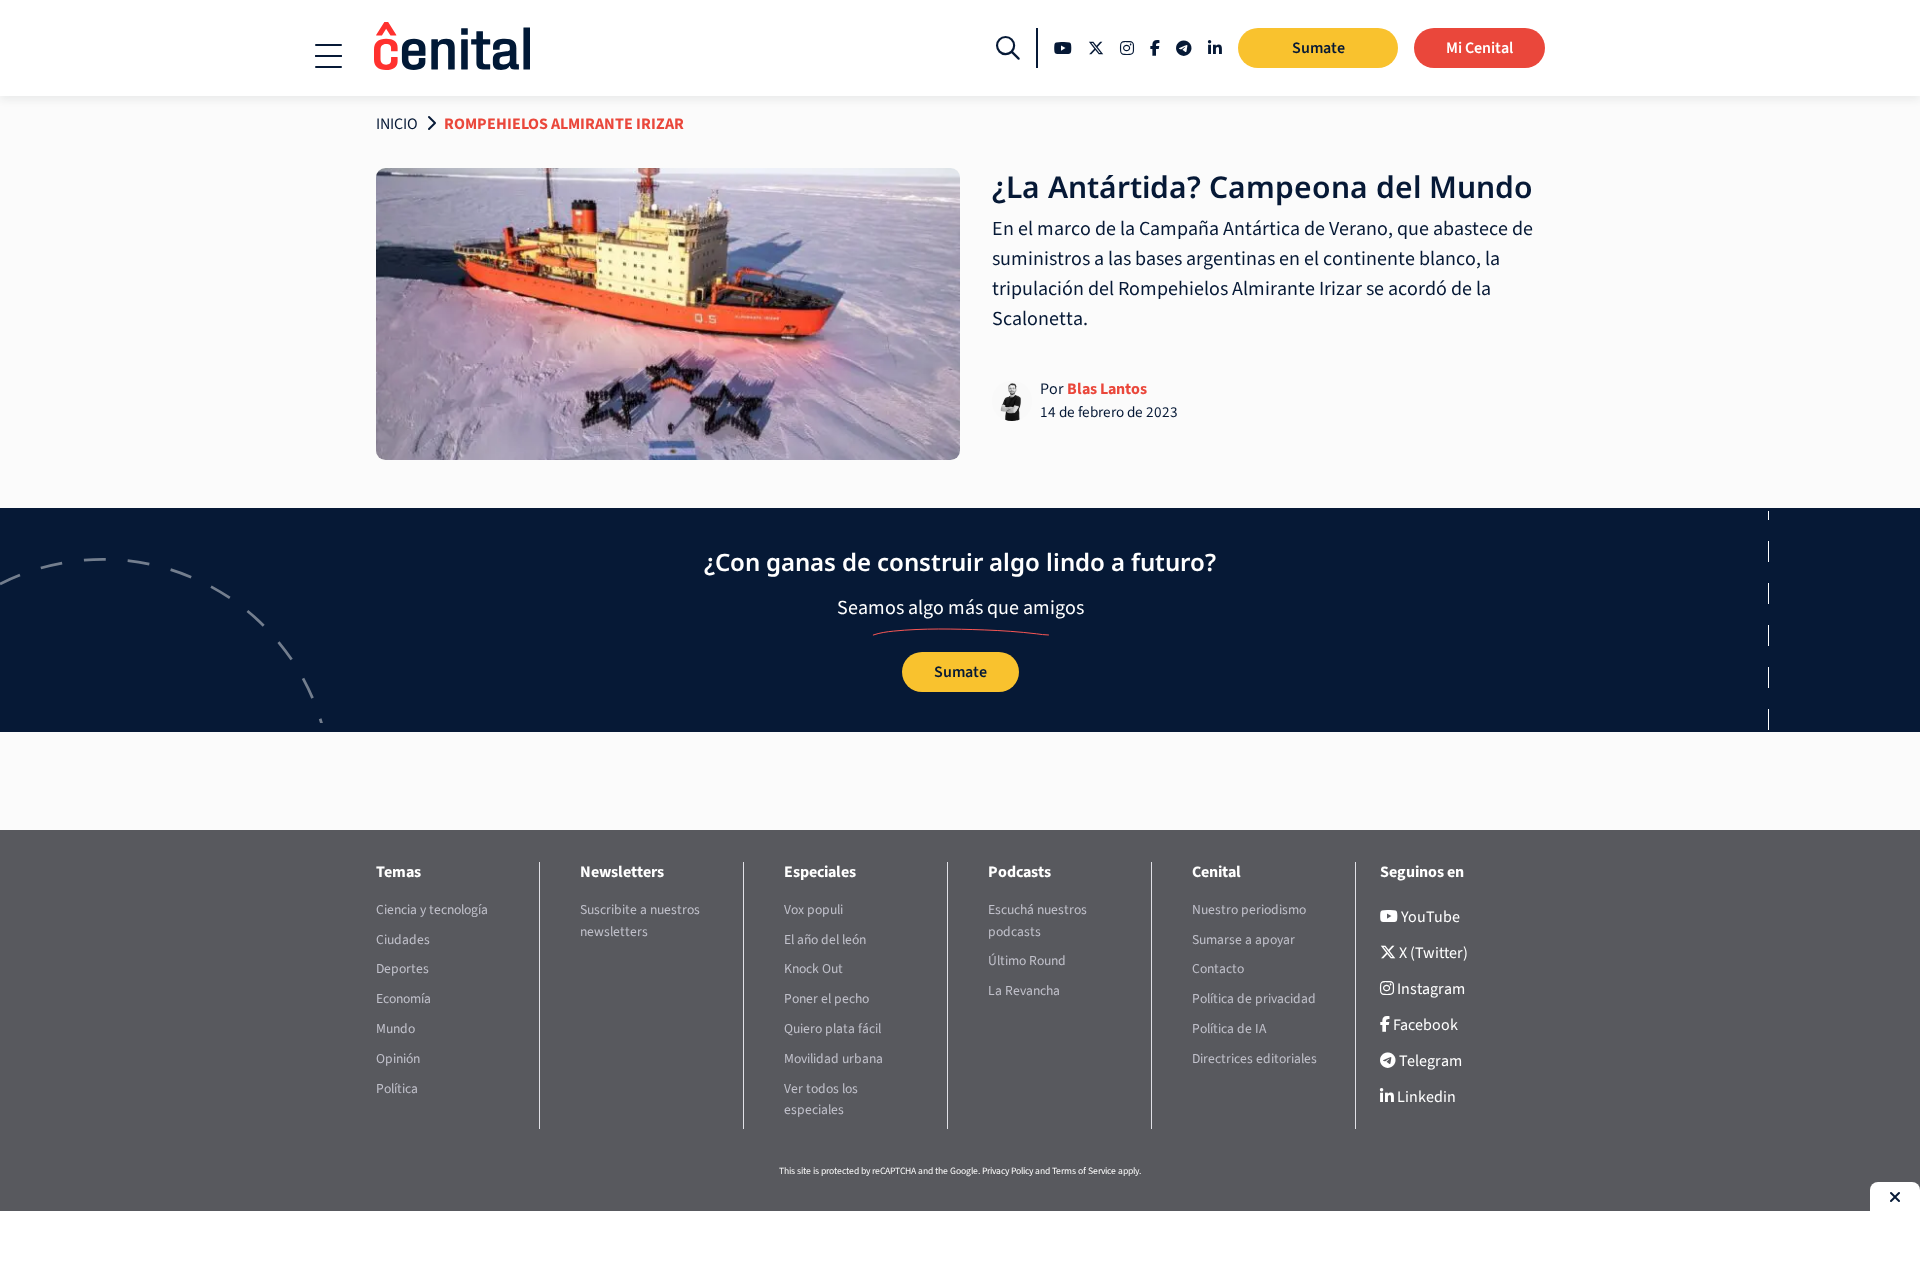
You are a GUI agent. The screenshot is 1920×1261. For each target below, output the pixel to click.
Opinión (398, 1058)
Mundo (395, 1028)
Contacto (1218, 968)
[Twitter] (1096, 48)
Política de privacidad (1254, 998)
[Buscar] (1008, 48)
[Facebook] (1155, 48)
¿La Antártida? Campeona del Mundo (1262, 186)
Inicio (397, 124)
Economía (403, 998)
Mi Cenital (1479, 48)
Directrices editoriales (1254, 1058)
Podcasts (1019, 872)
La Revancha (1024, 990)
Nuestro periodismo (1249, 909)
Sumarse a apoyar (1243, 939)
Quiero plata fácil (832, 1028)
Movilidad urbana (833, 1058)
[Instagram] (1127, 48)
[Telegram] (1184, 48)
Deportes (402, 968)
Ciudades (403, 939)
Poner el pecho (826, 998)
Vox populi (813, 909)
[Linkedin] (1215, 48)
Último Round (1027, 960)
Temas (398, 872)
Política (397, 1088)
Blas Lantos (1107, 389)
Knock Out (813, 968)
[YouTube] (1063, 48)
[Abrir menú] (328, 56)
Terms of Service (1084, 1171)
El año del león (825, 939)
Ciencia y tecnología (432, 909)
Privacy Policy (1007, 1171)
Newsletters (622, 872)
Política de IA (1229, 1028)
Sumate (1318, 48)
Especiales (820, 872)
